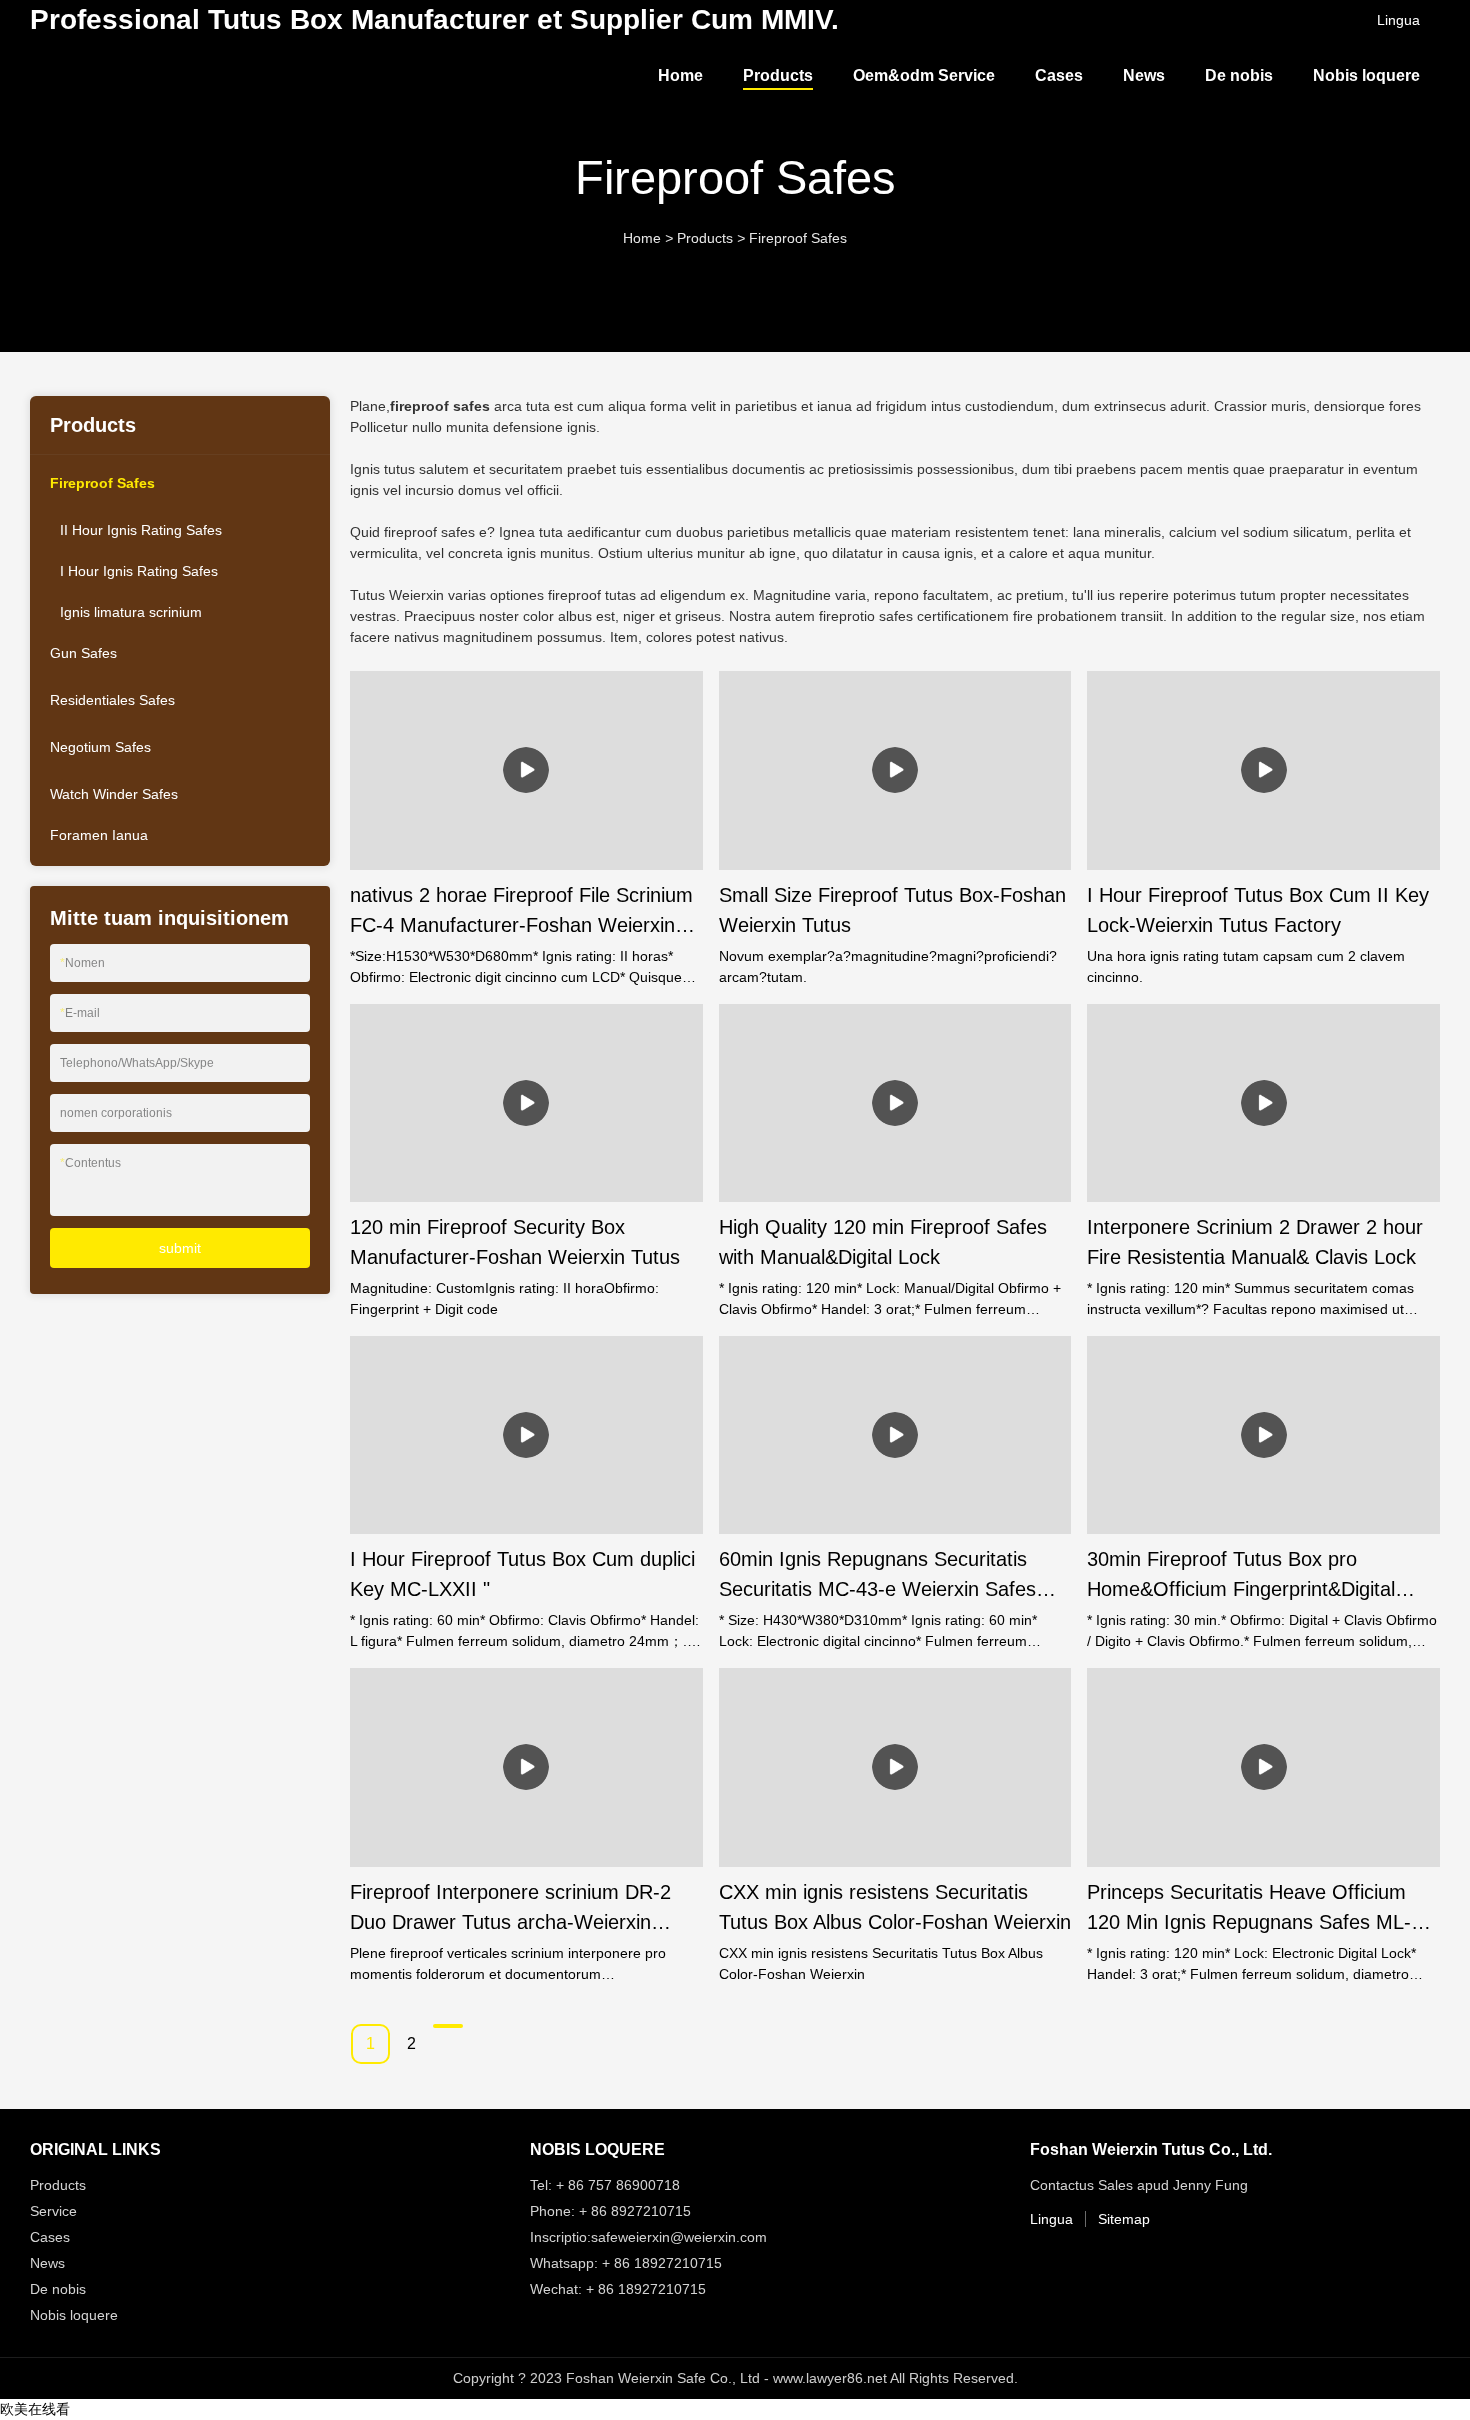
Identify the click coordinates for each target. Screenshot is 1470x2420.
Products (778, 75)
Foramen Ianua (99, 835)
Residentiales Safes (112, 700)
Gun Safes (83, 653)
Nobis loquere (1366, 75)
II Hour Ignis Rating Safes (141, 530)
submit (180, 1248)
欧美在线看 (35, 2409)
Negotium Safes (100, 747)
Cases (1059, 75)
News (1144, 75)
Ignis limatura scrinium (131, 612)
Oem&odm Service (924, 75)
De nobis (1239, 75)
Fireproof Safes (798, 238)
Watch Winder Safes (114, 794)
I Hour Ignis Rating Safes (139, 571)
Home (680, 75)
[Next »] (448, 2026)
